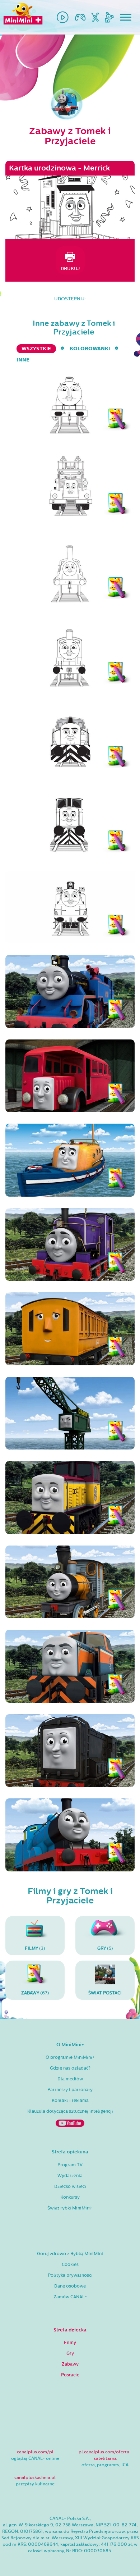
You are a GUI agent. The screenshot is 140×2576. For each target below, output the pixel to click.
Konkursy (70, 2197)
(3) (35, 1948)
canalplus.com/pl (35, 2452)
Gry (70, 2353)
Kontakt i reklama (70, 2101)
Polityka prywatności (70, 2275)
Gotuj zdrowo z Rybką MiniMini (70, 2254)
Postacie (70, 2375)
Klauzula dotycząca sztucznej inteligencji (70, 2111)
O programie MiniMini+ (70, 2057)
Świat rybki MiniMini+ (70, 2208)
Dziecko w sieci (70, 2186)
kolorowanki (90, 349)
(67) (35, 1993)
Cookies (70, 2265)
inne (23, 360)
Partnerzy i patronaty (70, 2090)
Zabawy (70, 2364)
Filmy (70, 2343)
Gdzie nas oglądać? (70, 2068)
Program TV (70, 2165)
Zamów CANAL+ (70, 2297)
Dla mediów (70, 2079)
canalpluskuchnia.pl (35, 2477)
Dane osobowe (70, 2286)
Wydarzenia (70, 2176)
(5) (105, 1948)
